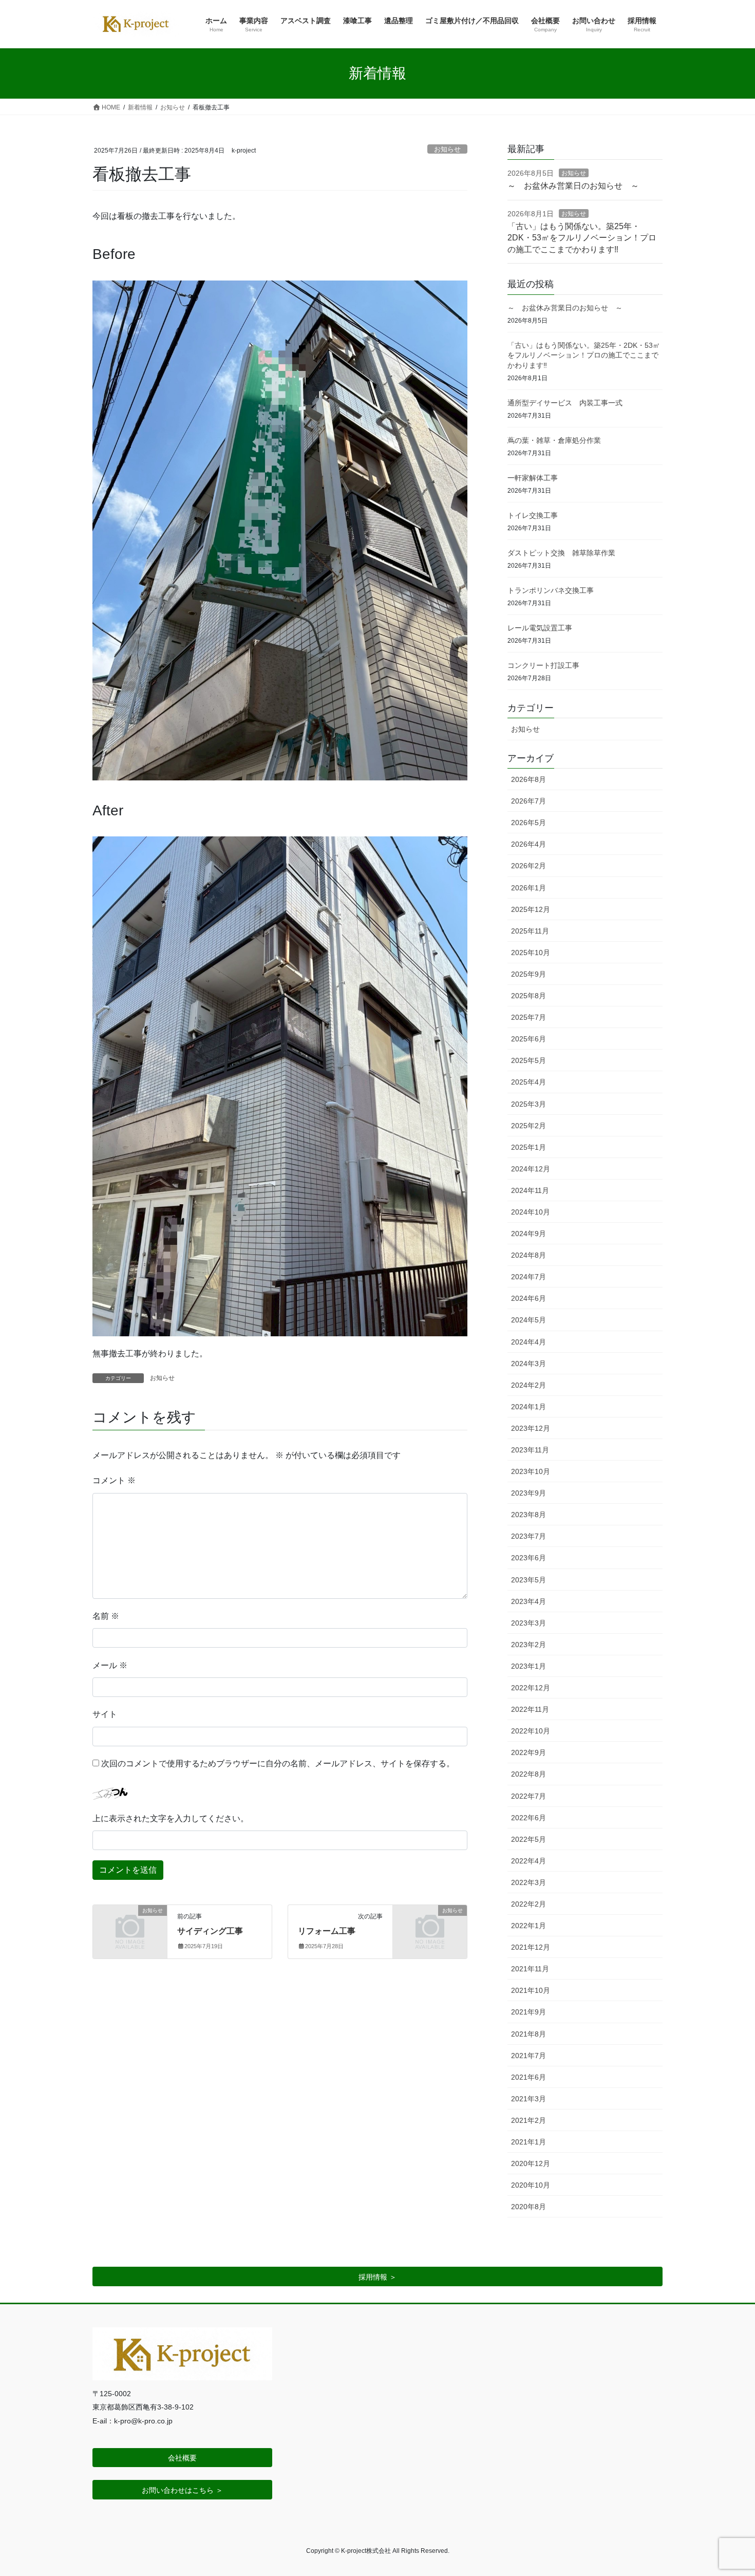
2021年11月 (530, 1969)
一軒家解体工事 (533, 478)
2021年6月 (528, 2077)
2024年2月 (528, 1385)
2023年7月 (528, 1536)
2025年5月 (528, 1060)
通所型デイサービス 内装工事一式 (565, 403)
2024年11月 (530, 1190)
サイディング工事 (210, 1931)
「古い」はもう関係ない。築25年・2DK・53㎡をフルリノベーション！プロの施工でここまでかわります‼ (582, 238)
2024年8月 (528, 1255)
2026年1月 (528, 888)
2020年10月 (531, 2185)
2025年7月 (528, 1017)
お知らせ (447, 149)
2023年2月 (528, 1645)
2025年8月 (528, 996)
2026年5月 (528, 823)
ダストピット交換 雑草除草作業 (561, 553)
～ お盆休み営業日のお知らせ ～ (573, 186)
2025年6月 (528, 1039)
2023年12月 (531, 1428)
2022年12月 (531, 1688)
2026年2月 (528, 866)
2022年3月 (528, 1882)
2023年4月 (528, 1601)
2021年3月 (528, 2099)
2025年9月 (528, 974)
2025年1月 (528, 1147)
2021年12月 (531, 1947)
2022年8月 (528, 1774)
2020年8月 (528, 2207)
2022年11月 (530, 1709)
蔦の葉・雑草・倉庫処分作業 (554, 440)
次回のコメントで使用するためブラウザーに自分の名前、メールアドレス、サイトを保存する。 (278, 1763)
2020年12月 (531, 2163)
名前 (106, 1616)
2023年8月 (528, 1515)
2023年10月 (531, 1471)
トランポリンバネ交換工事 (551, 590)
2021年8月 (528, 2034)
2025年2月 (528, 1126)
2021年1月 (528, 2142)
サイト (105, 1714)
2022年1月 (528, 1926)
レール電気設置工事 (540, 628)
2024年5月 (528, 1320)
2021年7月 (528, 2056)
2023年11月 (530, 1450)
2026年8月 (528, 779)
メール (110, 1665)
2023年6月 (528, 1558)
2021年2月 (528, 2120)
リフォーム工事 (327, 1931)
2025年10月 (531, 953)
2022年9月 (528, 1752)
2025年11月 (530, 931)
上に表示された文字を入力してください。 (171, 1818)
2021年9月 (528, 2012)
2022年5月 (528, 1839)
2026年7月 (528, 801)
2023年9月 (528, 1493)
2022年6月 (528, 1818)
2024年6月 (528, 1298)
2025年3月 (528, 1104)
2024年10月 (531, 1212)
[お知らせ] (130, 1927)
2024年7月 (528, 1277)
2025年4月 (528, 1082)
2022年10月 (531, 1731)
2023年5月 (528, 1580)
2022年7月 (528, 1796)
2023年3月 (528, 1623)
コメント (114, 1480)
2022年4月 (528, 1861)
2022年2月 (528, 1904)
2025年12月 (531, 909)
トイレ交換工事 (533, 515)
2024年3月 (528, 1364)
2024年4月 (528, 1342)
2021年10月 (531, 1990)
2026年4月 (528, 844)
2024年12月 (531, 1169)
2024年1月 (528, 1407)
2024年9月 (528, 1234)
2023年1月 (528, 1666)
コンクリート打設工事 (543, 665)
